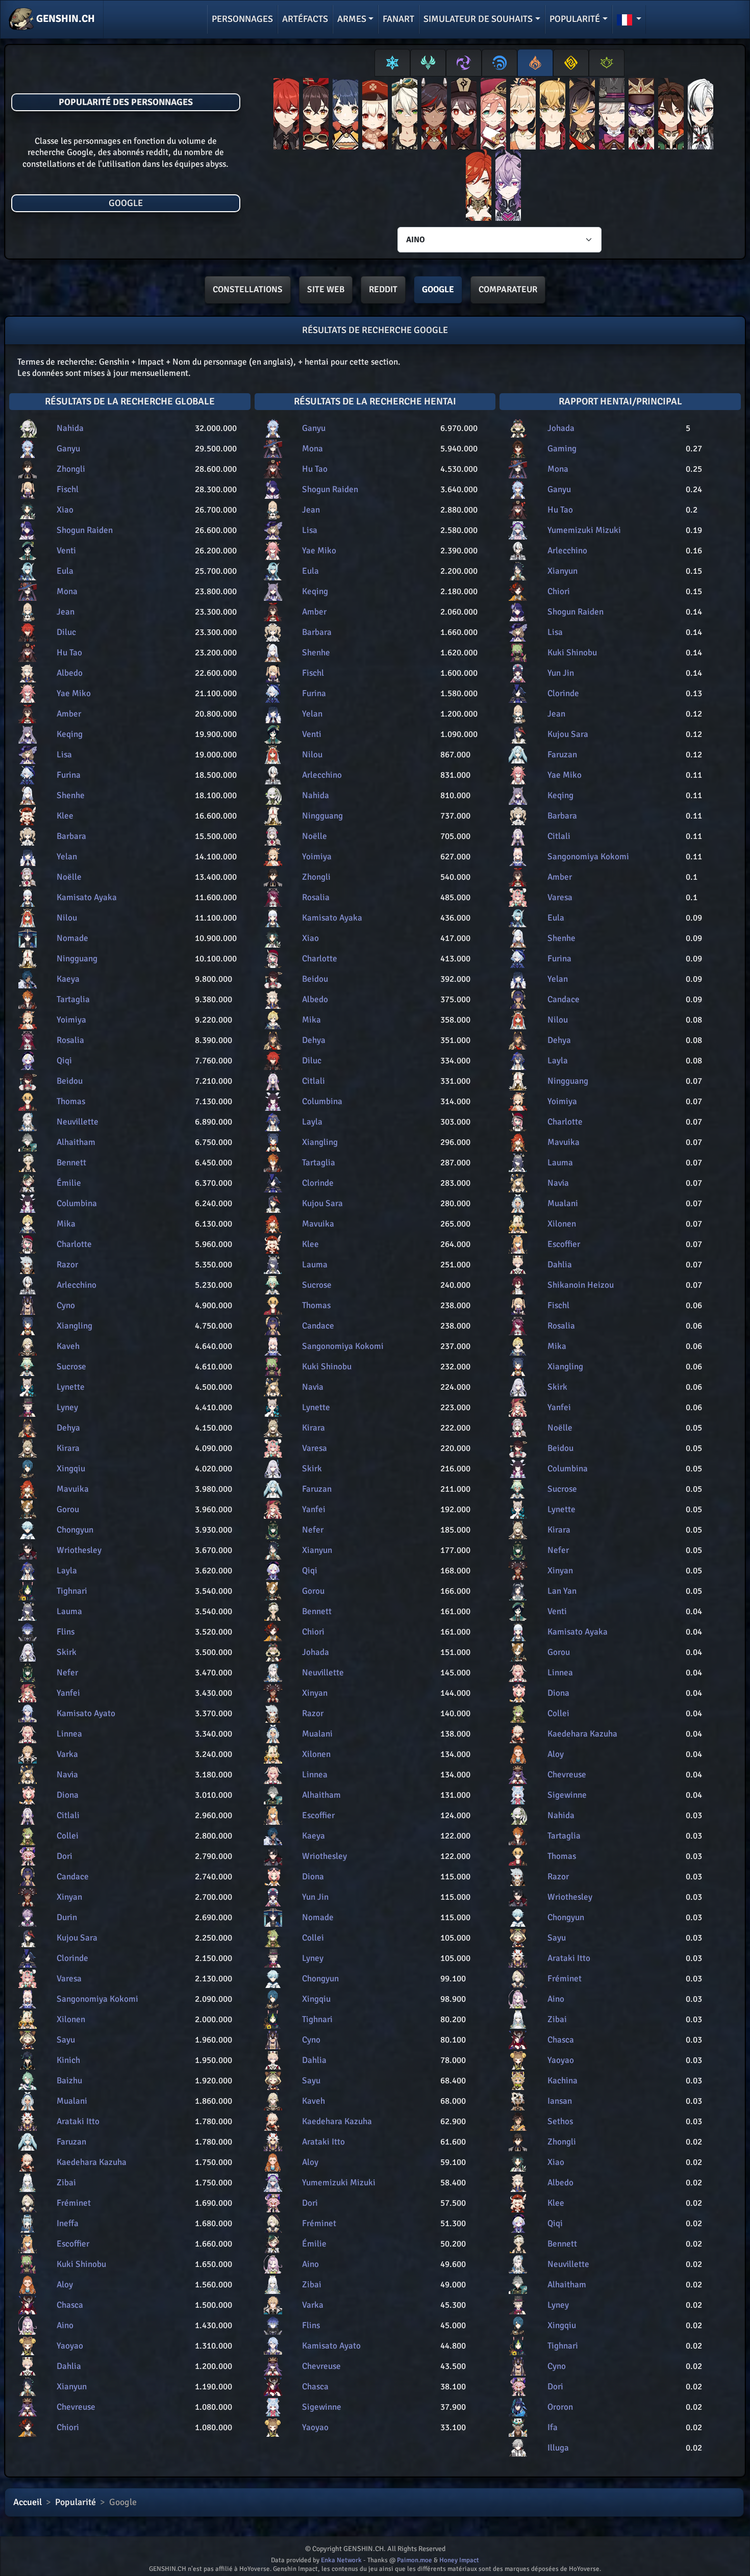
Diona (68, 1795)
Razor (67, 1265)
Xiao (65, 510)
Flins (66, 1632)
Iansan (560, 2101)
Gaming (562, 449)
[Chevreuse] (641, 116)
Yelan (67, 857)
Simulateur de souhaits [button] (478, 19)
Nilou (67, 918)
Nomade (72, 938)
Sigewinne (322, 2407)
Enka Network (341, 2560)
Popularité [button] (575, 19)
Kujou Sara (77, 1938)
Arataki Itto (78, 2121)
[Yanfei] (493, 116)
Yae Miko (74, 693)
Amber (69, 714)
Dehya (68, 1428)
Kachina (562, 2081)
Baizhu (69, 2081)
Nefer (67, 1673)
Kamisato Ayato (86, 1713)
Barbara (71, 836)
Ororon (560, 2407)
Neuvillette (78, 1122)
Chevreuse (76, 2407)
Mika (66, 1224)
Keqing (70, 734)
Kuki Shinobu (81, 2264)
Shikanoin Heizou (581, 1285)
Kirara (68, 1448)
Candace (73, 1877)
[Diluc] (286, 116)
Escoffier (73, 2244)
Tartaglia (73, 999)
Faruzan (71, 2142)
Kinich (68, 2060)
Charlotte (74, 1244)
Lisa (64, 755)
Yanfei (68, 1693)
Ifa (553, 2427)
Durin (67, 1917)
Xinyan (69, 1897)
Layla (67, 1571)
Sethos (560, 2121)
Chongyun (75, 1530)
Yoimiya (71, 1020)
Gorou (68, 1509)
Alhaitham (76, 1142)
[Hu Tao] (464, 116)
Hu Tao (69, 653)
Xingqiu (71, 1469)
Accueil (28, 2502)
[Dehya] (582, 116)
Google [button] (438, 289)
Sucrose (71, 1367)
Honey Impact (459, 2560)
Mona (67, 591)
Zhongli (71, 469)
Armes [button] (352, 19)
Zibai (66, 2183)
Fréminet (74, 2203)
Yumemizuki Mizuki (339, 2183)
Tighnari (72, 1591)
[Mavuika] (479, 187)
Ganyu (68, 449)
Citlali (68, 1815)
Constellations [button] (248, 289)
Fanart (398, 19)
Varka (67, 1754)
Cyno (66, 1305)
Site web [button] (326, 289)
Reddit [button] (383, 289)
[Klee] (375, 116)
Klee (65, 816)
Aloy (65, 2285)
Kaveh (68, 1346)
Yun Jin (315, 1897)
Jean (66, 612)
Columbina (77, 1203)
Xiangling (74, 1326)
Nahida (70, 428)
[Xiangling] (345, 116)
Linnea (69, 1734)
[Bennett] (405, 116)
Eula (65, 571)
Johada (316, 1652)
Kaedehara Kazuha (92, 2162)
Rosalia (70, 1040)
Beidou (70, 1081)
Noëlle (69, 877)
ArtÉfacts (305, 19)
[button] (629, 19)
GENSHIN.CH (65, 19)
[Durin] (508, 187)
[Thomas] (553, 116)
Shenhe (71, 795)
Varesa (69, 1979)
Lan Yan (562, 1591)
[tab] (392, 63)
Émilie (69, 1183)
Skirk (67, 1652)
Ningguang (77, 959)
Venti (66, 551)
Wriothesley (79, 1550)
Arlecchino (77, 1285)
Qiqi (64, 1061)
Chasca (70, 2305)
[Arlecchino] (701, 116)
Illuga (558, 2448)
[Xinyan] (434, 116)
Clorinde (72, 1958)
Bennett (71, 1163)
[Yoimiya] (523, 116)
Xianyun (72, 2387)
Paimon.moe (415, 2560)
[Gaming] (671, 116)
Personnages (242, 19)
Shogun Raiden (85, 530)
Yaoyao (70, 2346)
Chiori (68, 2427)
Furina (69, 775)
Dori (65, 1856)
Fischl (68, 489)
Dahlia (69, 2366)
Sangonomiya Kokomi (97, 1999)
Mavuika (73, 1489)
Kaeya (68, 979)
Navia (67, 1775)
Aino (65, 2325)
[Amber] (316, 116)
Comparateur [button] (508, 289)
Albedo (70, 673)
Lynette (71, 1387)
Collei (68, 1836)
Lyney (67, 1407)
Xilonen (71, 2019)
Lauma (69, 1611)
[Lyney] (612, 116)
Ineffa (68, 2223)
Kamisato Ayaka (87, 897)
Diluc (66, 632)
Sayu (66, 2040)
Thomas (71, 1101)
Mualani (72, 2101)
